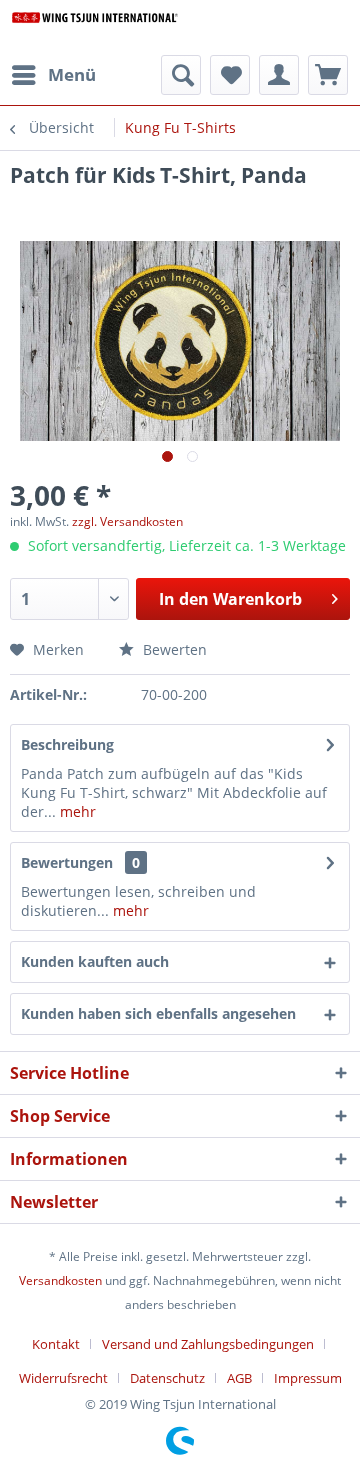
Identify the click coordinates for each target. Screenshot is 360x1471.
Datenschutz (167, 1378)
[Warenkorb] (328, 75)
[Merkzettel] (230, 75)
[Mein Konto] (279, 75)
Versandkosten (60, 1280)
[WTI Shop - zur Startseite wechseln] (95, 27)
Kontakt (56, 1344)
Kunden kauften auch (95, 961)
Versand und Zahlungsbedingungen (208, 1344)
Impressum (308, 1378)
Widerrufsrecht (63, 1378)
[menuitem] (53, 75)
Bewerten (173, 649)
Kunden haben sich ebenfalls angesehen (158, 1013)
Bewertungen (67, 862)
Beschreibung (67, 744)
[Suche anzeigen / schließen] (181, 75)
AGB (239, 1378)
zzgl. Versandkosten (127, 521)
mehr (76, 811)
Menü (72, 74)
